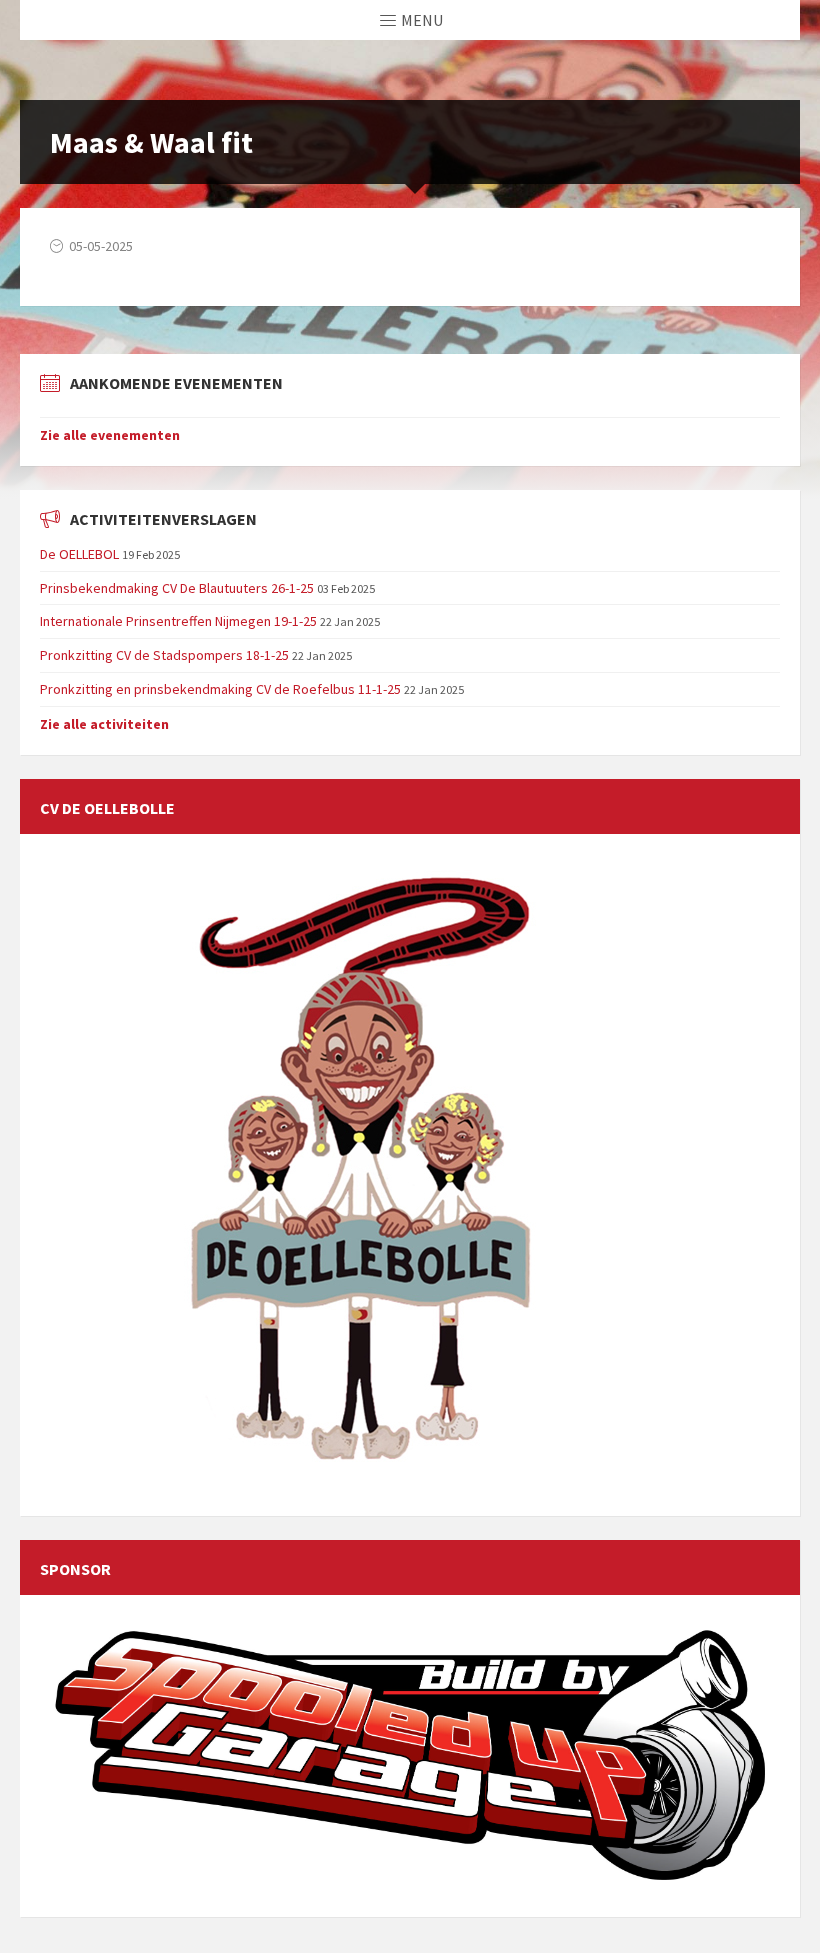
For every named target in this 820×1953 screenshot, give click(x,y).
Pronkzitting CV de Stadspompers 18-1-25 (164, 655)
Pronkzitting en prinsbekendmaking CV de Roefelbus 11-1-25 (220, 689)
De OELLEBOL (79, 554)
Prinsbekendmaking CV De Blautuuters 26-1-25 (177, 588)
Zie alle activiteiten (104, 724)
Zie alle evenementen (110, 435)
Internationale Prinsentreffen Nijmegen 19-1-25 (178, 621)
